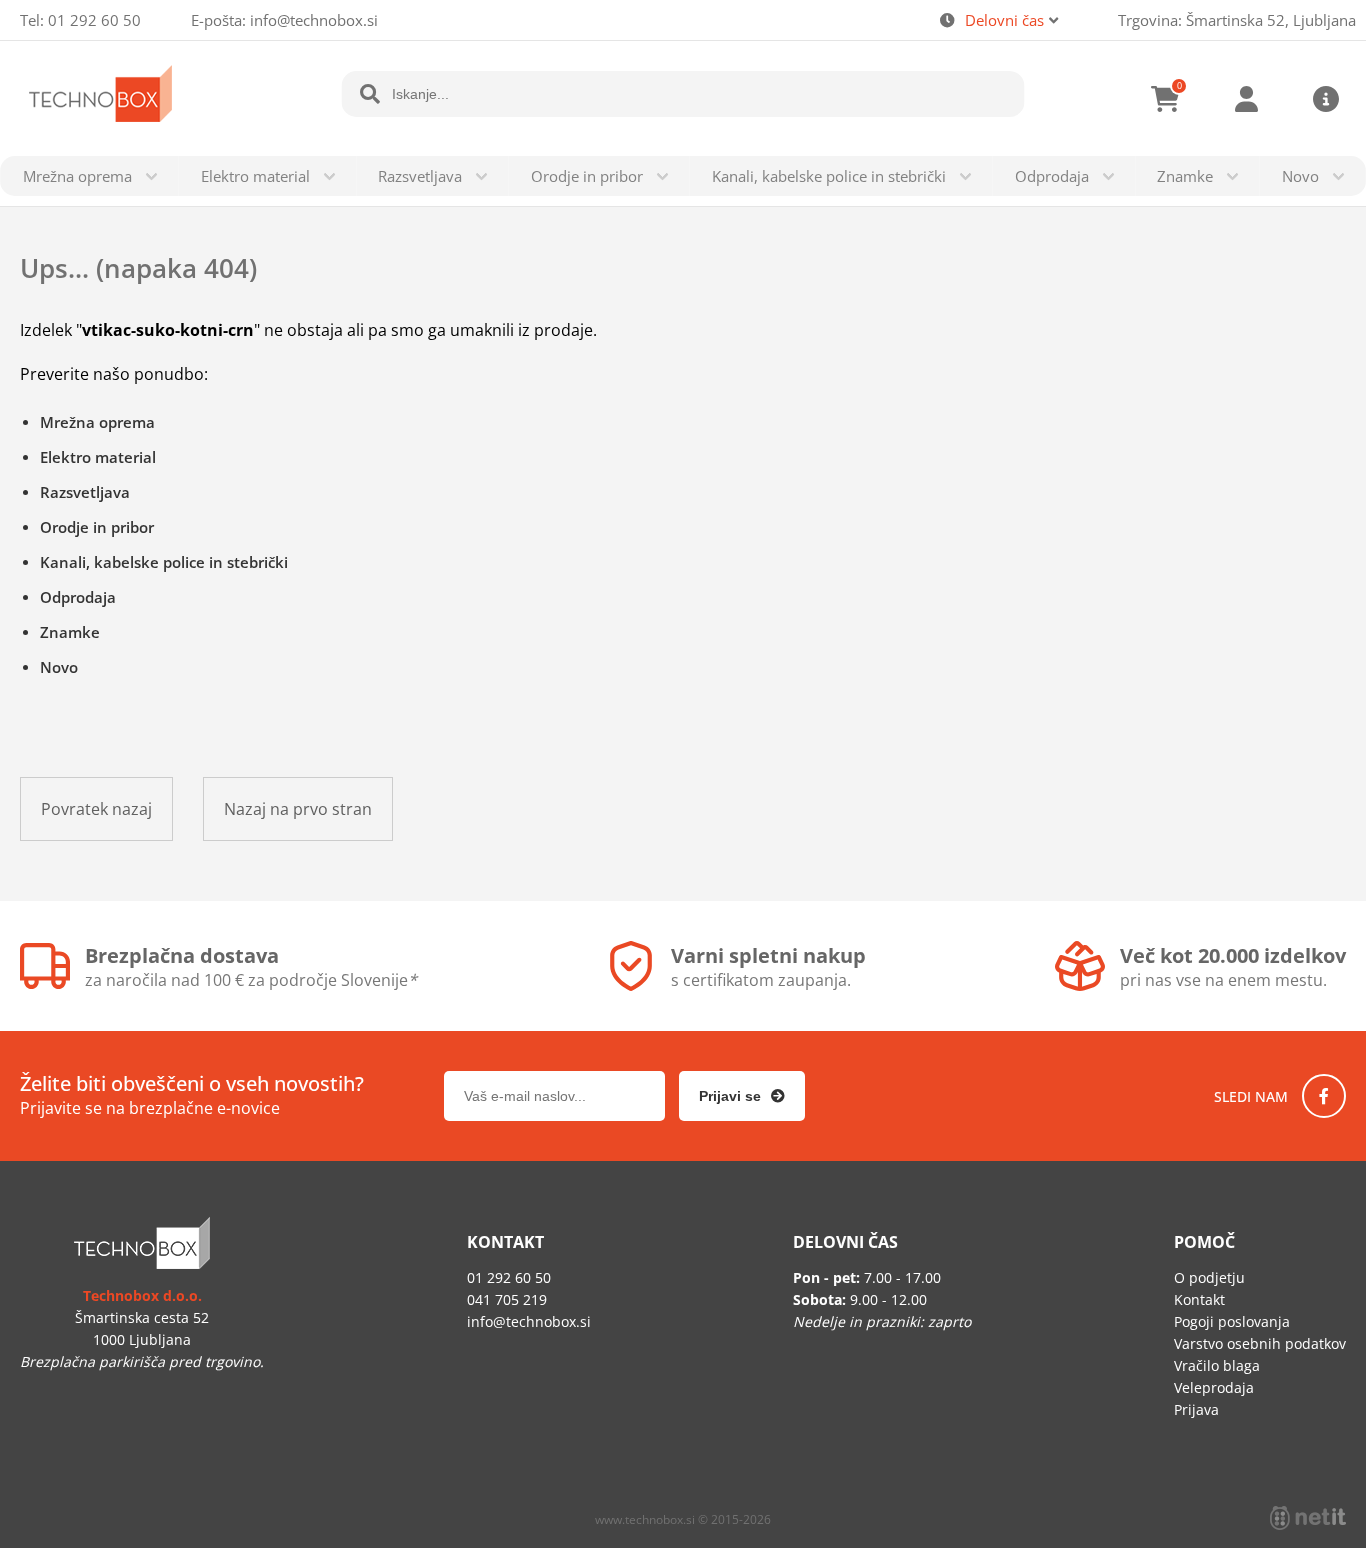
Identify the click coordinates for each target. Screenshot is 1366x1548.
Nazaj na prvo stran (298, 809)
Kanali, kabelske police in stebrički (829, 176)
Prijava (1246, 99)
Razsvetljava (420, 176)
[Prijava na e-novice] (742, 1096)
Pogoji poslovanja (1232, 1321)
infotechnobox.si (314, 20)
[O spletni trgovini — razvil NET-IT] (1308, 1518)
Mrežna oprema (77, 176)
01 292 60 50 (94, 20)
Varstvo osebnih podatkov (1260, 1343)
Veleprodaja (1214, 1387)
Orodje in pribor (587, 176)
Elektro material (255, 176)
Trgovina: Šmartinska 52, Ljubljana (1237, 20)
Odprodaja (1052, 176)
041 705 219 (507, 1299)
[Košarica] (1166, 99)
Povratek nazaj (96, 809)
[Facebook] (1324, 1096)
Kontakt (1199, 1299)
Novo (1300, 176)
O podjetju (1209, 1277)
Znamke (1185, 176)
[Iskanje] (370, 94)
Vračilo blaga (1217, 1365)
